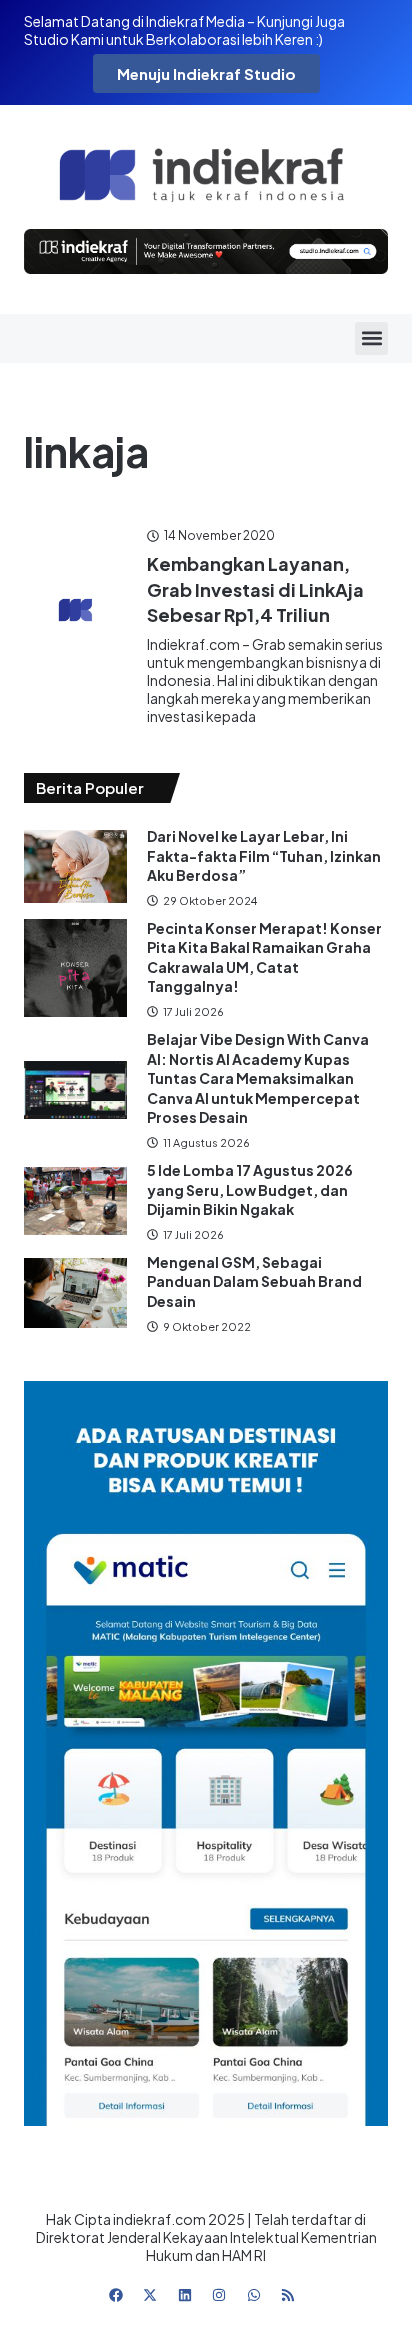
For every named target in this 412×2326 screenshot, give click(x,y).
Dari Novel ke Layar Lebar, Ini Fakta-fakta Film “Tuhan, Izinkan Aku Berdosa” (264, 855)
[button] (371, 338)
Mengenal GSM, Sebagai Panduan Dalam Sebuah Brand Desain (254, 1281)
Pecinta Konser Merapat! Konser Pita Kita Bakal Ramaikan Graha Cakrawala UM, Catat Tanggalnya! (264, 957)
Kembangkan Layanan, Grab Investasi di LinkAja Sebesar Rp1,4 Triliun (255, 588)
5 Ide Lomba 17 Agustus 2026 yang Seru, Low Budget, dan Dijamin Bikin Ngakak (250, 1189)
